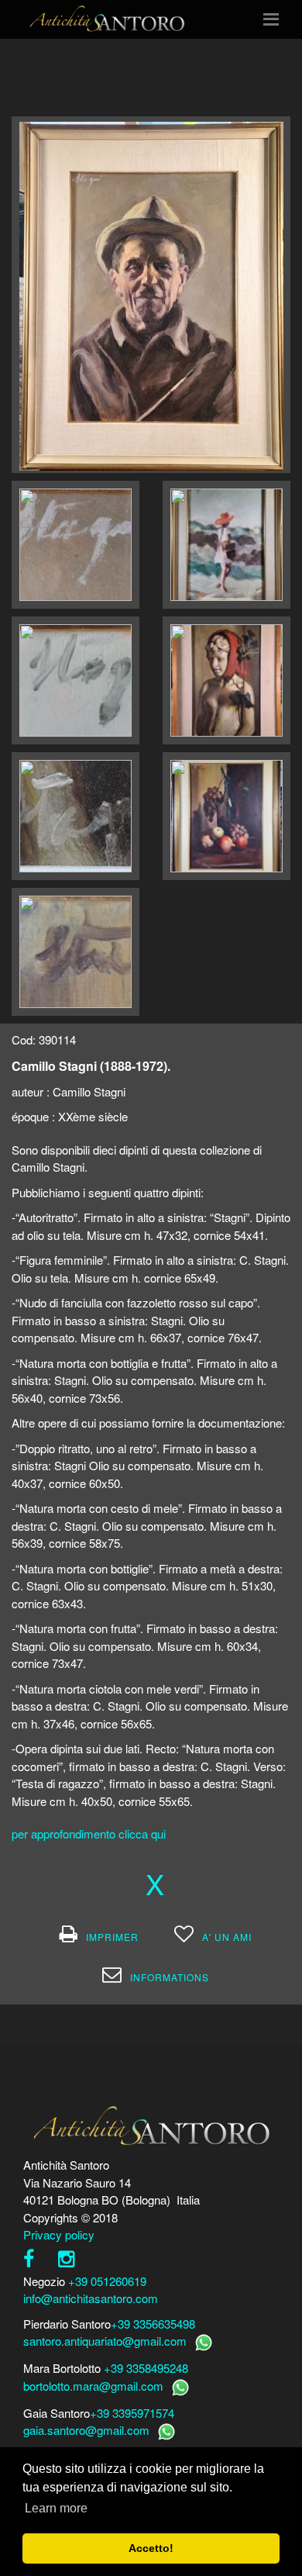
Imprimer (112, 1937)
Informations (170, 1977)
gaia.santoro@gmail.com (86, 2430)
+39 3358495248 (146, 2368)
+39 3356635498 (153, 2324)
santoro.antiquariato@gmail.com (105, 2341)
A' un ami (227, 1937)
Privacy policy (59, 2234)
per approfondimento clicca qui (89, 1834)
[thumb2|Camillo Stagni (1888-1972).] (75, 545)
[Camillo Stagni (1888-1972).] (151, 294)
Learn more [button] (56, 2508)
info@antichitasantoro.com (91, 2298)
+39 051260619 (107, 2281)
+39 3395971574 (132, 2413)
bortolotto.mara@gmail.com (93, 2386)
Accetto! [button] (151, 2548)
